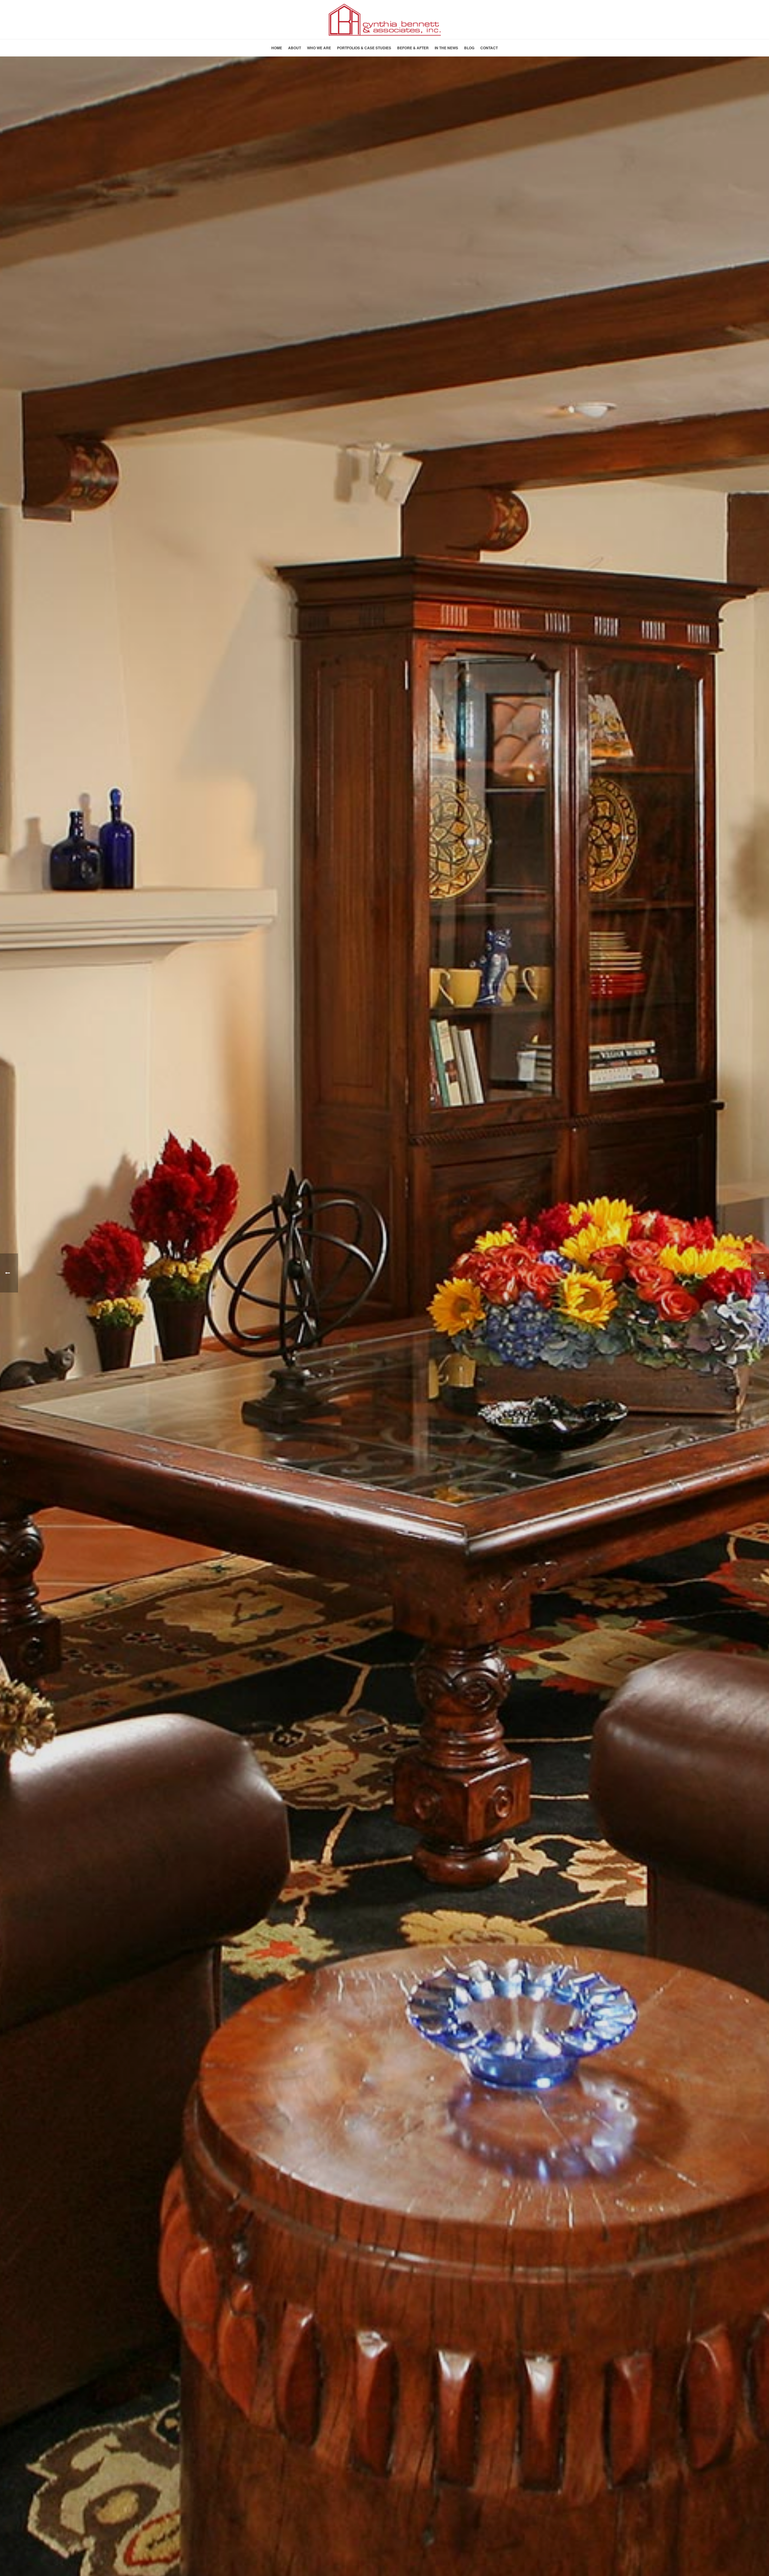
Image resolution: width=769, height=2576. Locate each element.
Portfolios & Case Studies (364, 48)
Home (277, 48)
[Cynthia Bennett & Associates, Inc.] (384, 20)
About (295, 48)
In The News (446, 48)
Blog (469, 48)
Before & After (413, 48)
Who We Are (319, 48)
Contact (489, 48)
